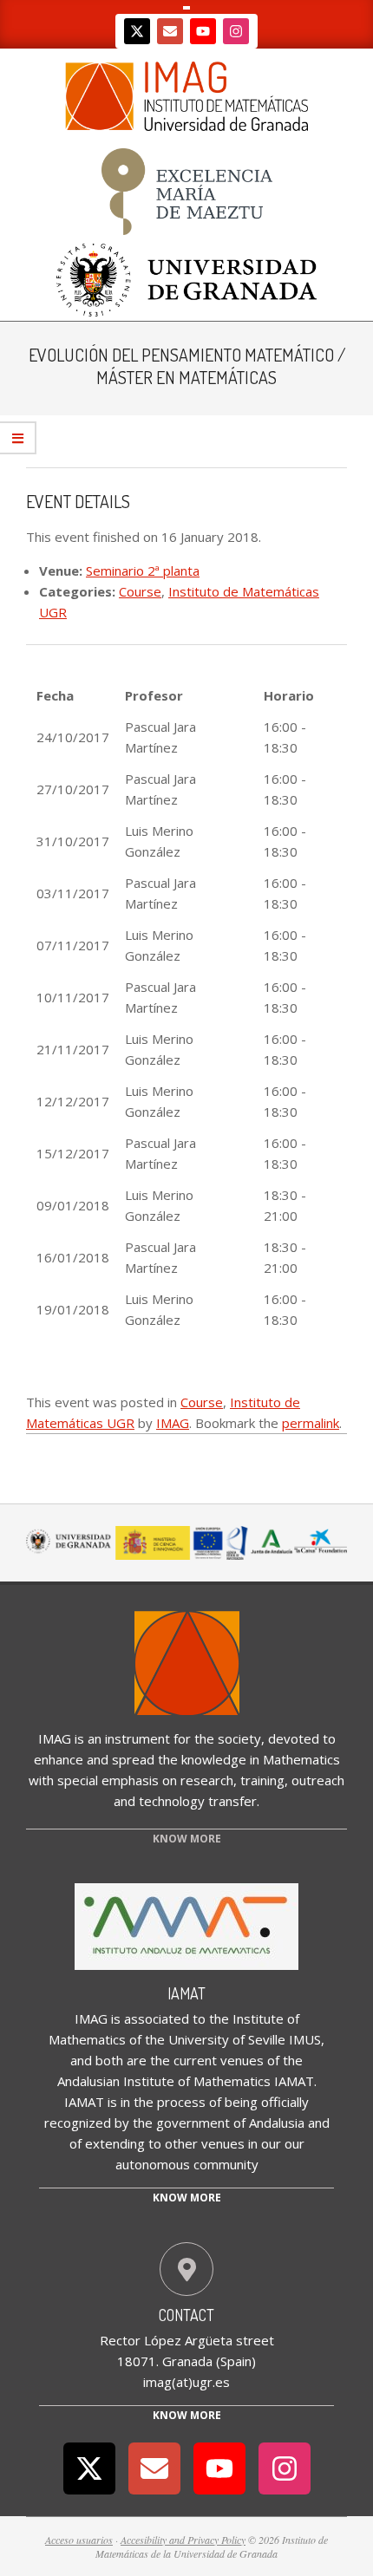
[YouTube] (203, 31)
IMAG (173, 1423)
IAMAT (186, 1993)
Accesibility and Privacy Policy (183, 2540)
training (262, 1780)
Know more (187, 2198)
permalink (311, 1423)
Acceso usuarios (79, 2540)
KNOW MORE (187, 1839)
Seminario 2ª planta (143, 571)
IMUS (305, 2039)
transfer (232, 1801)
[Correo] (170, 31)
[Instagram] (236, 31)
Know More (187, 2415)
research (207, 1780)
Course (140, 591)
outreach (318, 1780)
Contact (186, 2315)
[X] (137, 31)
